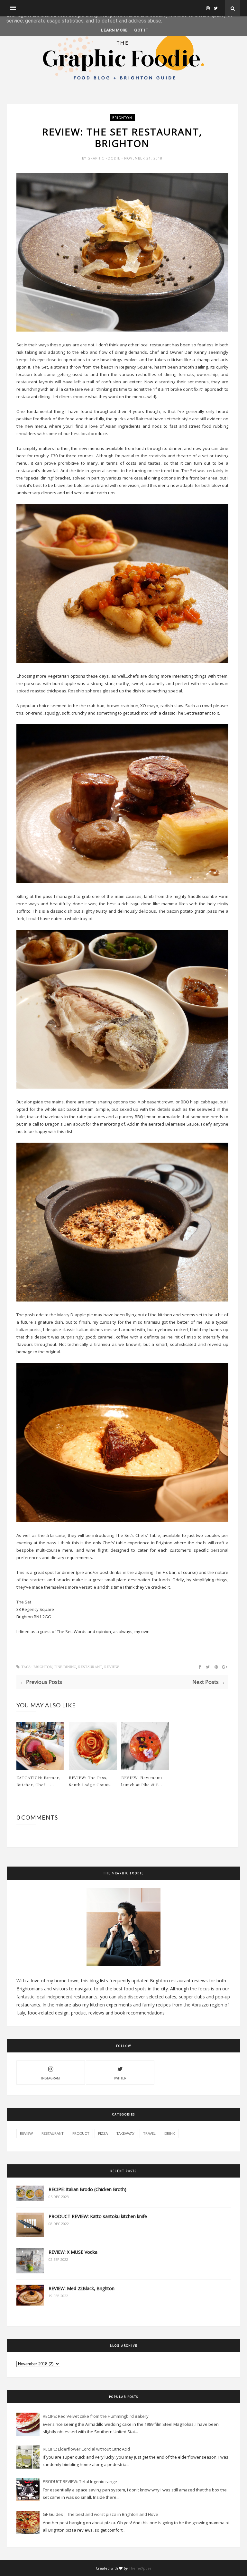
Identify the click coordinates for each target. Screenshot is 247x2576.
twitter (120, 2078)
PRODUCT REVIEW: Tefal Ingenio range (80, 2481)
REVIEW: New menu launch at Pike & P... (142, 1781)
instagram (50, 2078)
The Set (24, 1602)
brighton (122, 118)
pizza (103, 2133)
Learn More (114, 30)
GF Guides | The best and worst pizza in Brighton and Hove (101, 2514)
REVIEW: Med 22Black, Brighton (82, 2288)
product (81, 2133)
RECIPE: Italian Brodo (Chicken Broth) (87, 2189)
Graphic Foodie (105, 158)
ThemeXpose (140, 2568)
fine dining (65, 1667)
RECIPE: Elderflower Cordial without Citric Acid (86, 2449)
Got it (141, 30)
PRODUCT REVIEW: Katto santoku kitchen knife (98, 2216)
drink (170, 2133)
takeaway (125, 2133)
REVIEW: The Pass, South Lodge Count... (91, 1781)
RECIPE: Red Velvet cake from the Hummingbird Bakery (96, 2416)
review (112, 1667)
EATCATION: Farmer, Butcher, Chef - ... (38, 1781)
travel (149, 2133)
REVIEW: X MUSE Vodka (73, 2252)
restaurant (90, 1667)
